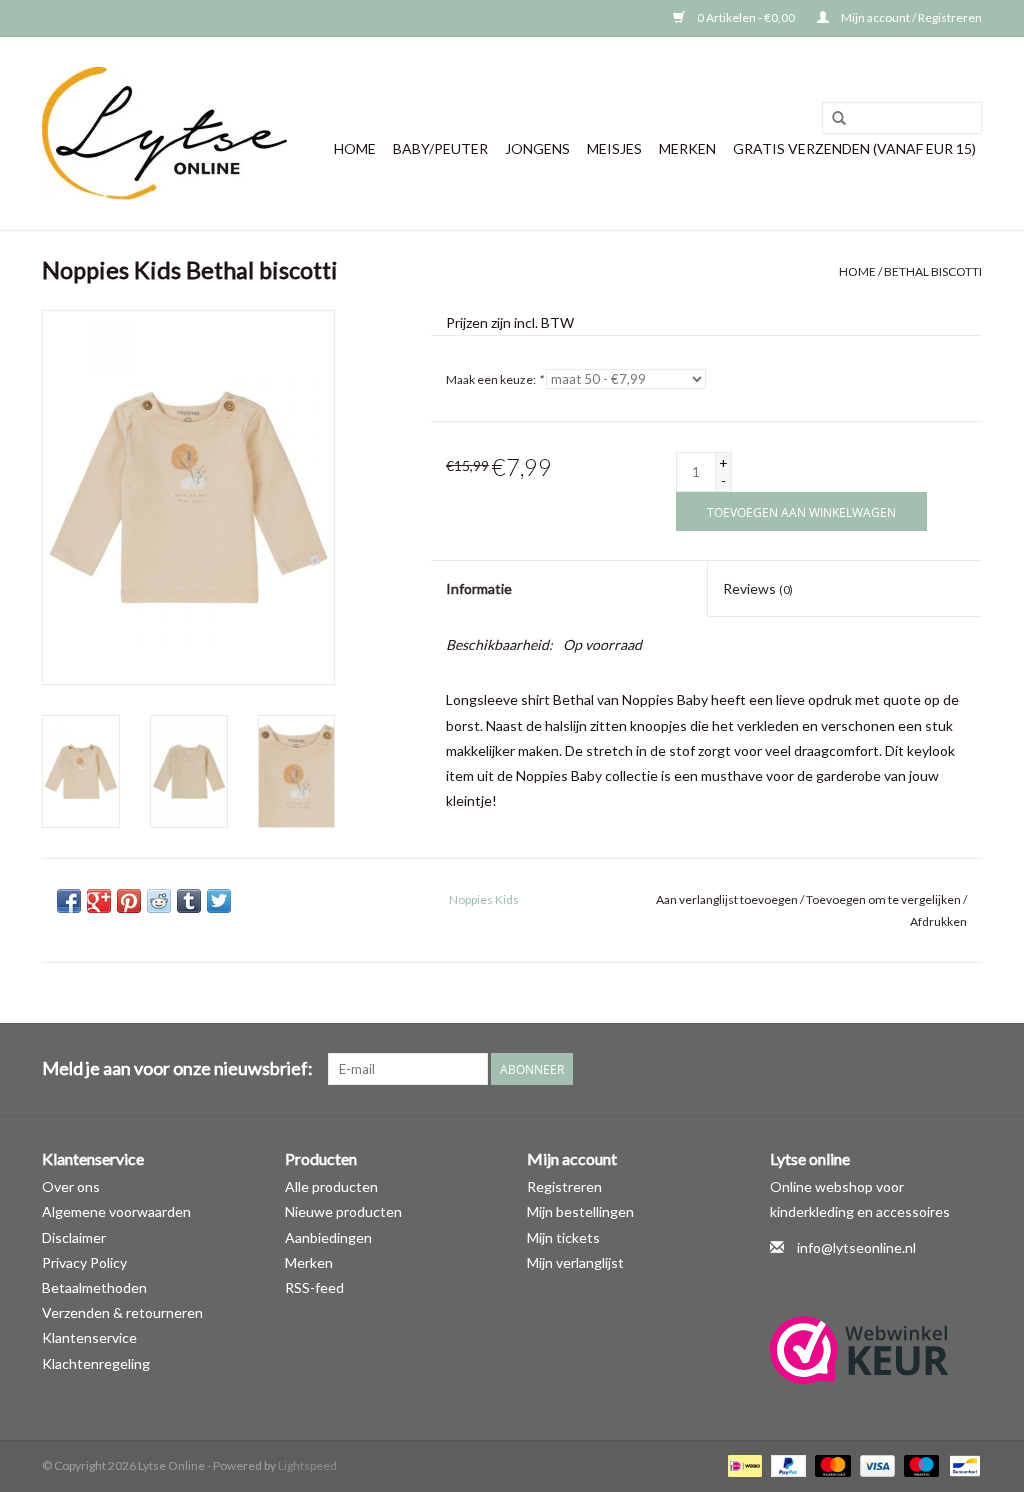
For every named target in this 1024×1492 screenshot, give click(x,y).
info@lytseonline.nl (856, 1247)
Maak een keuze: (494, 379)
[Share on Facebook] (69, 901)
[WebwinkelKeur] (876, 1350)
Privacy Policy (84, 1262)
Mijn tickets (563, 1237)
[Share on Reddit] (159, 901)
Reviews (758, 588)
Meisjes (614, 148)
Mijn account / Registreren (910, 17)
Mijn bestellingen (580, 1211)
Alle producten (331, 1186)
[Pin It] (129, 901)
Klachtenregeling (96, 1363)
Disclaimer (74, 1237)
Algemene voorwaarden (116, 1211)
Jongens (537, 148)
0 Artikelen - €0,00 (746, 17)
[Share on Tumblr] (189, 901)
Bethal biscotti (933, 271)
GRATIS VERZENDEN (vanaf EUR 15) (854, 148)
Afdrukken (938, 921)
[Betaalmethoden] (742, 1464)
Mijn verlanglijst (575, 1262)
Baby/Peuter (440, 148)
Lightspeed (307, 1465)
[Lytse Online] (164, 133)
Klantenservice (89, 1337)
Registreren (564, 1186)
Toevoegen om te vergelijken (884, 899)
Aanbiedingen (328, 1237)
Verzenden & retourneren (122, 1312)
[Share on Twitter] (219, 901)
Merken (687, 148)
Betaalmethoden (94, 1287)
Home (355, 148)
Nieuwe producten (343, 1211)
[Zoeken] (839, 119)
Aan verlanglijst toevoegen (727, 899)
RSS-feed (314, 1287)
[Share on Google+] (99, 901)
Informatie (479, 588)
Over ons (71, 1186)
